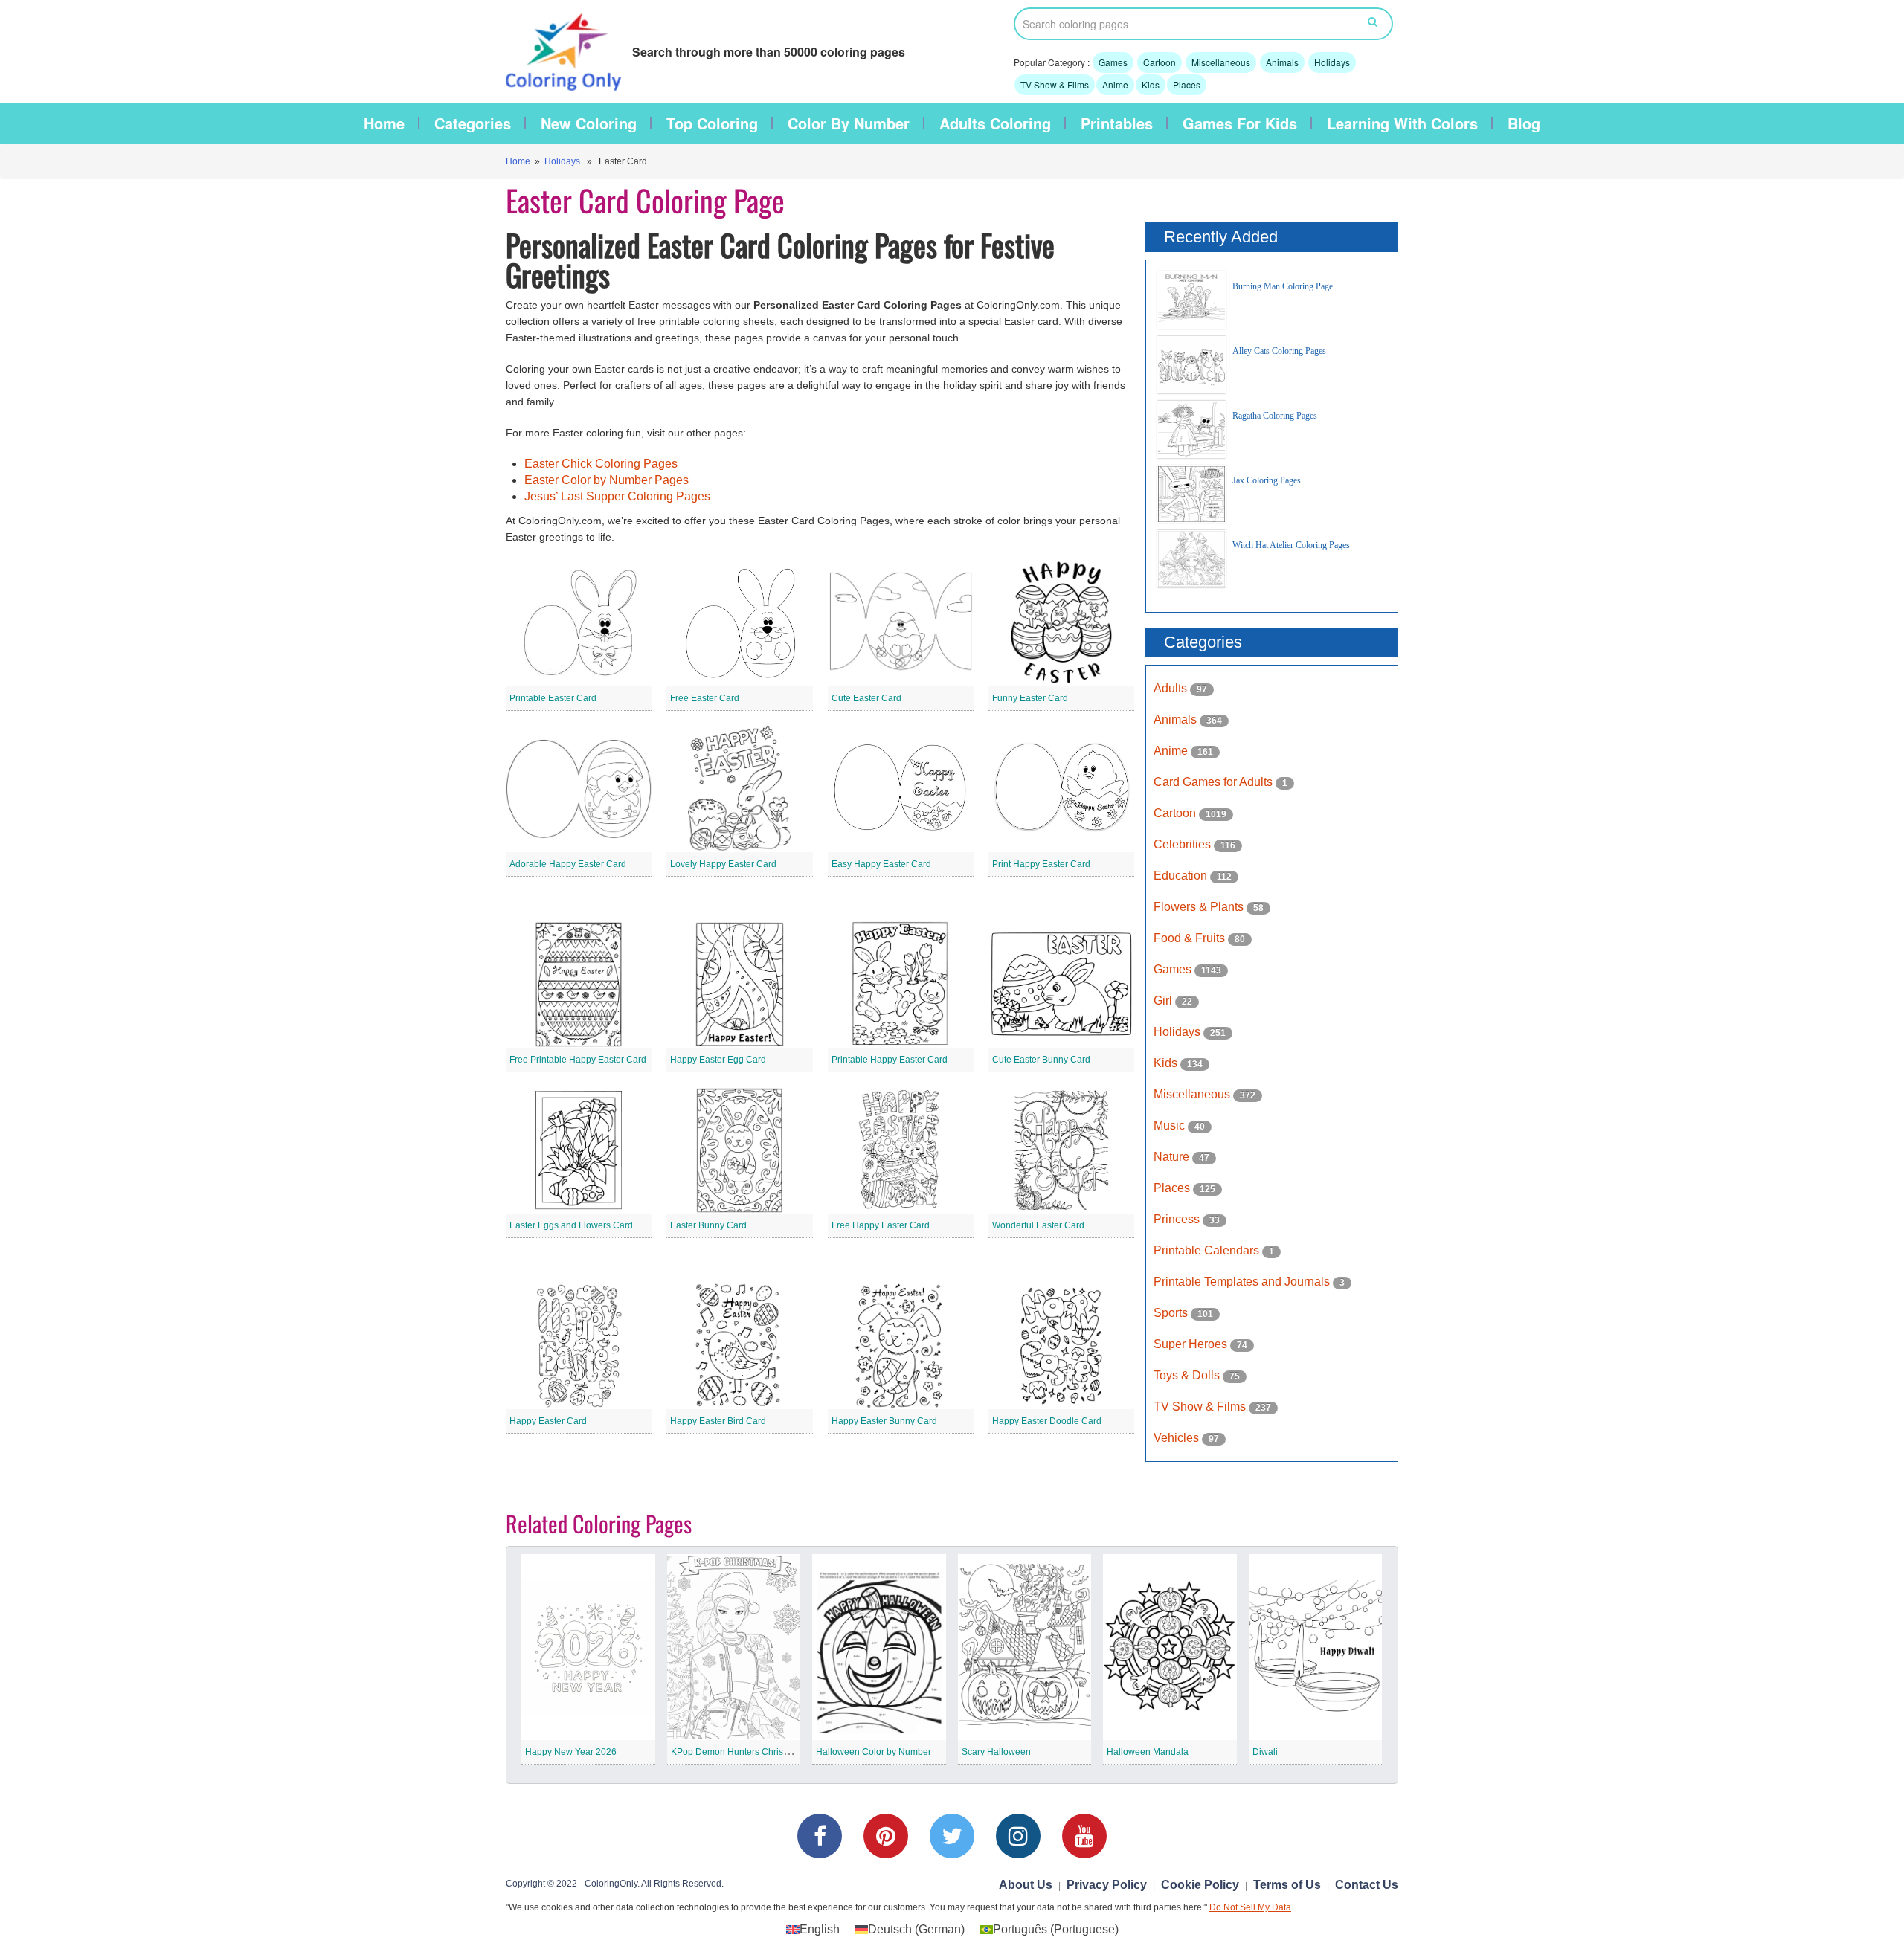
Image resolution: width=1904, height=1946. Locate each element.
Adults (1172, 688)
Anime (1115, 84)
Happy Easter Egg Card (718, 1060)
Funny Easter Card (1030, 698)
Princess (1178, 1219)
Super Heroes (1192, 1344)
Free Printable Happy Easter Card (578, 1060)
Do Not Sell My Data (1250, 1907)
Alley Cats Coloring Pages (1279, 351)
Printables (1117, 123)
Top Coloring (712, 123)
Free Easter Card (705, 698)
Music (1171, 1125)
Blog (1524, 123)
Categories (473, 123)
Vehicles (1178, 1438)
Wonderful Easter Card (1038, 1225)
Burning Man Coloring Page (1283, 286)
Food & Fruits (1191, 938)
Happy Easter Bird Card (718, 1421)
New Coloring (589, 123)
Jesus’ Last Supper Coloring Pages (617, 496)
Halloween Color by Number (874, 1752)
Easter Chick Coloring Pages (601, 464)
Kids (1151, 84)
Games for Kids (1240, 123)
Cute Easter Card (866, 698)
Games (1113, 62)
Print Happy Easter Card (1041, 864)
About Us (1026, 1885)
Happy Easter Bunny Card (884, 1421)
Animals (1282, 62)
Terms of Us (1287, 1885)
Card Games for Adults (1215, 782)
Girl (1164, 1001)
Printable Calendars (1208, 1250)
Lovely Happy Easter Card (723, 864)
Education (1182, 876)
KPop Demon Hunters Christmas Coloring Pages (769, 1752)
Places (1187, 84)
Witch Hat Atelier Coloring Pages (1291, 545)
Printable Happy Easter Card (890, 1060)
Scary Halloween (996, 1752)
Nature (1173, 1157)
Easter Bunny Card (708, 1225)
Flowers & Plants (1200, 907)
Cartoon (1160, 62)
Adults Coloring (995, 123)
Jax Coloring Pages (1267, 480)
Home (384, 123)
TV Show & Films (1055, 84)
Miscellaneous (1221, 62)
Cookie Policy (1200, 1885)
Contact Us (1367, 1885)
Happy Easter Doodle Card (1047, 1421)
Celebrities (1184, 844)
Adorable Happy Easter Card (568, 864)
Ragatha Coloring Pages (1275, 416)
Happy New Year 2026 (571, 1752)
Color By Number (849, 123)
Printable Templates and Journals (1243, 1282)
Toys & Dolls (1188, 1375)
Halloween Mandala (1148, 1752)
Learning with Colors (1402, 123)
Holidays (1332, 62)
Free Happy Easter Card (881, 1225)
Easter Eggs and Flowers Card (571, 1225)
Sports (1172, 1313)
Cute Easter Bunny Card (1041, 1060)
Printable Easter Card (553, 698)
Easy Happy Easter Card (881, 864)
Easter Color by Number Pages (607, 480)
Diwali (1265, 1752)
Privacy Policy (1107, 1885)
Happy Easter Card (548, 1421)
